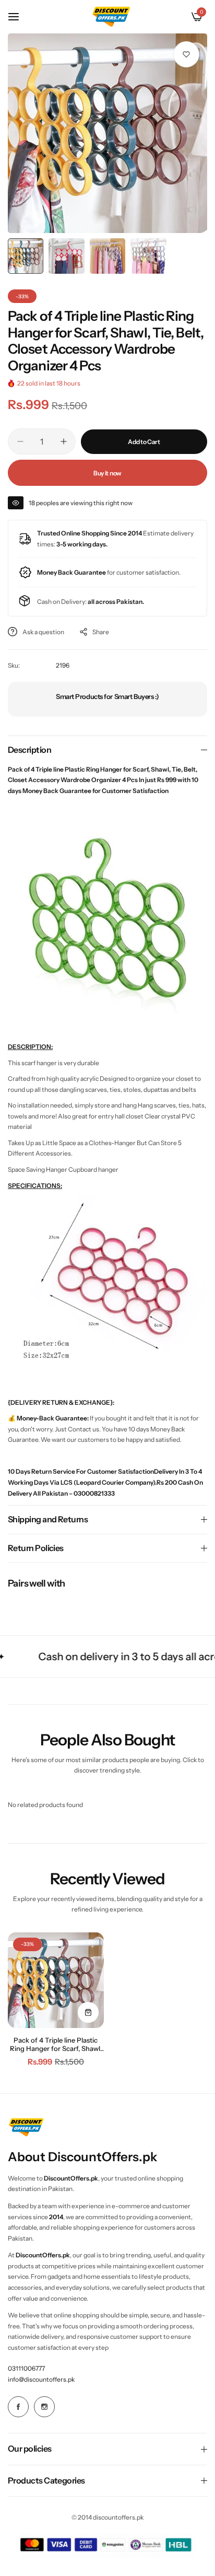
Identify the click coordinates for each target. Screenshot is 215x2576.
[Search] (179, 17)
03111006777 (26, 2368)
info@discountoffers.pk (41, 2379)
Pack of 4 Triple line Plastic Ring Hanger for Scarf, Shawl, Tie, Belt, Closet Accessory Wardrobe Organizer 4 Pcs (56, 2044)
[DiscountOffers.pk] (111, 16)
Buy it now (107, 473)
